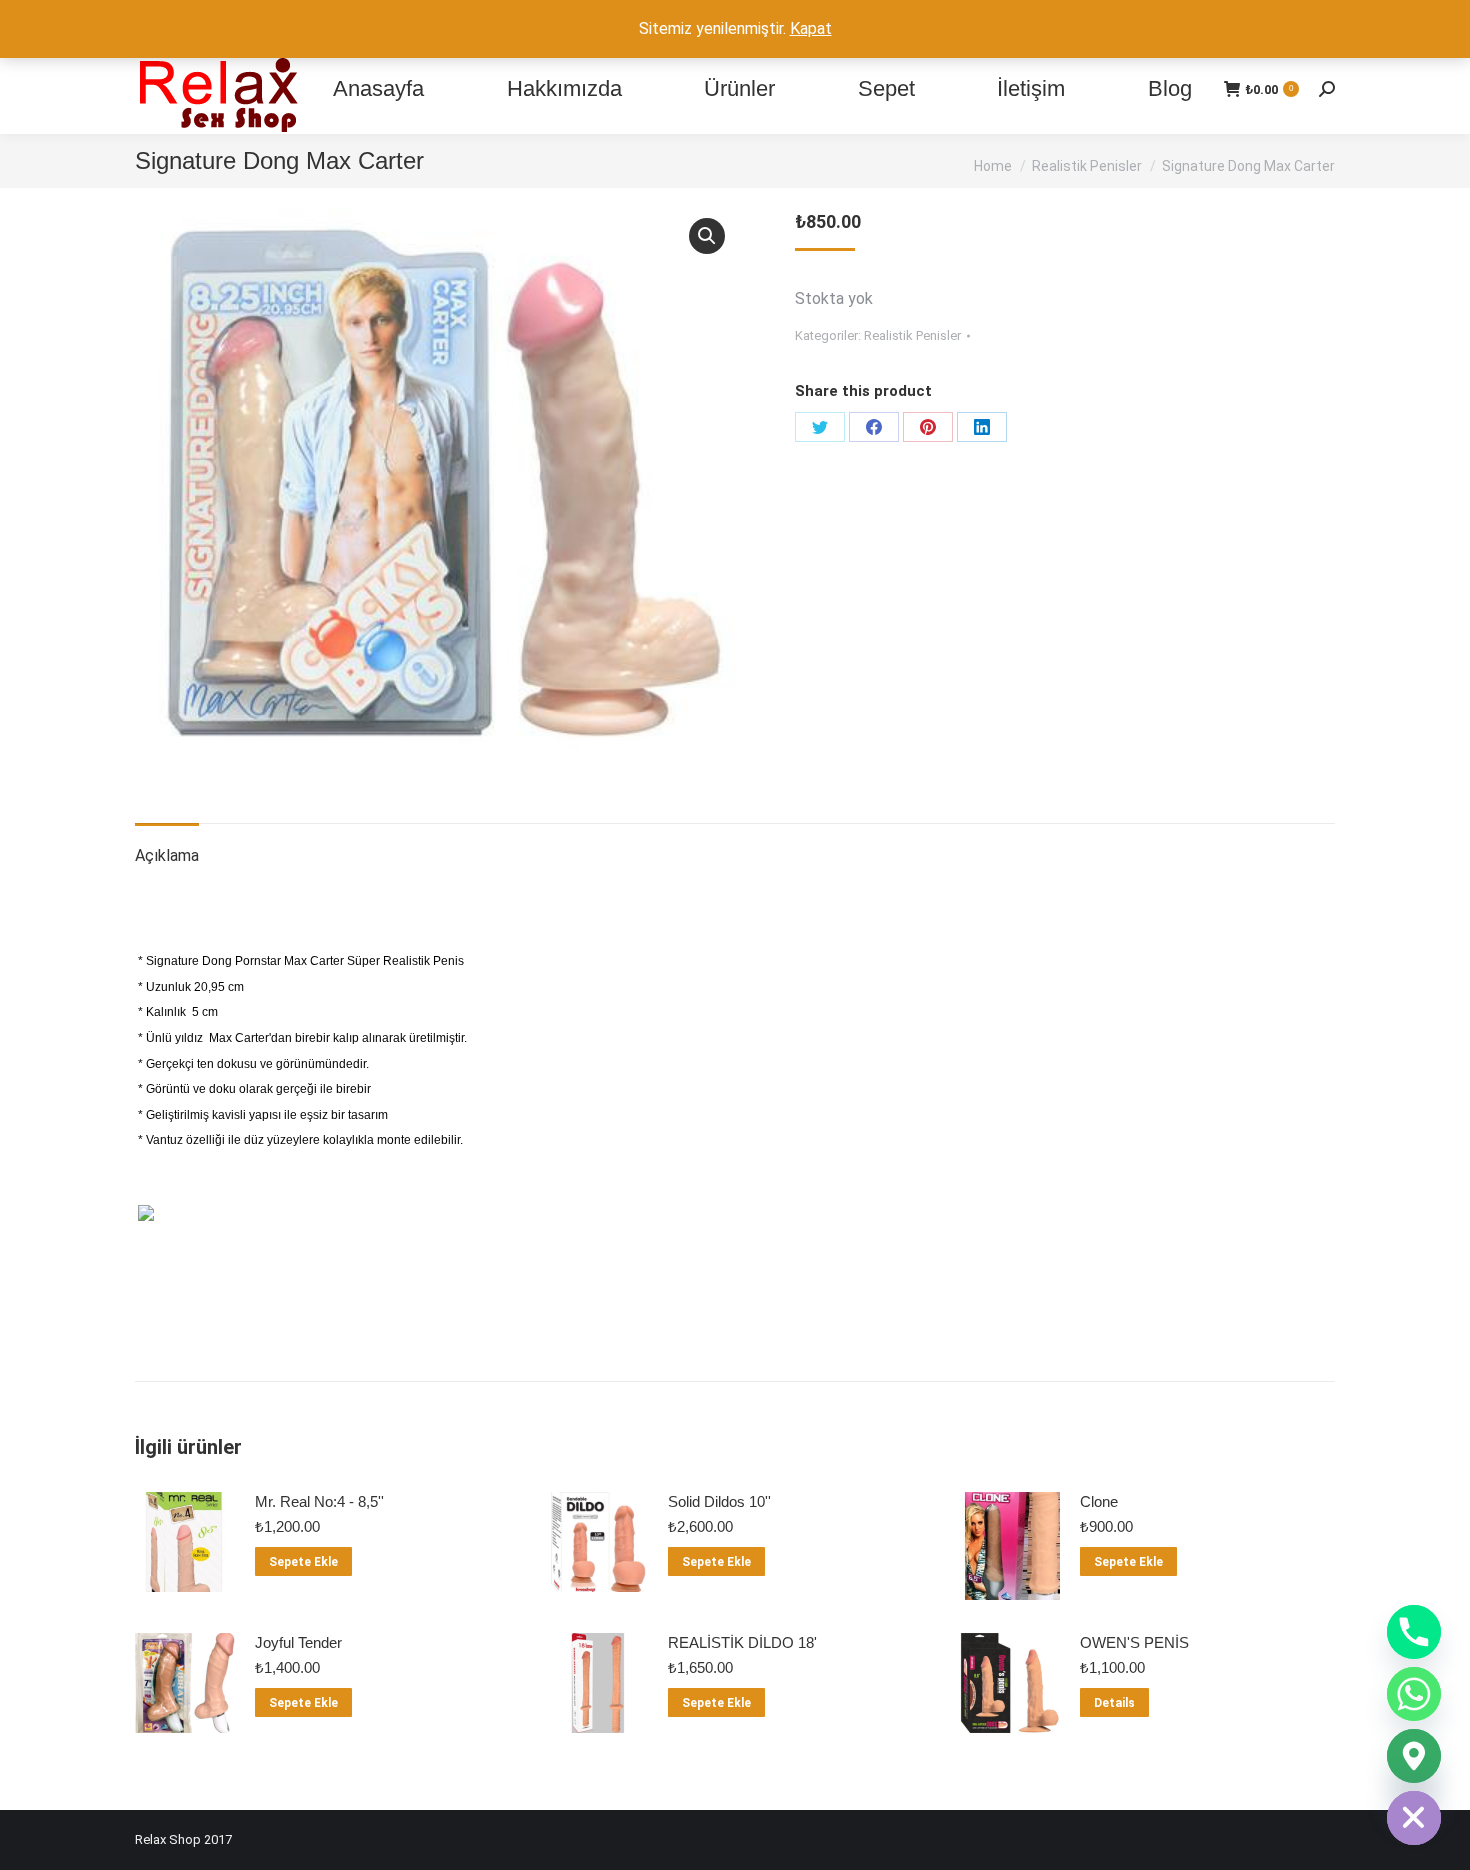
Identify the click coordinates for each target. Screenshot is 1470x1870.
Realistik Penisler (912, 335)
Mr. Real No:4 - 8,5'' (319, 1501)
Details (1114, 1703)
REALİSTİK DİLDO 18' (742, 1642)
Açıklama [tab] (167, 855)
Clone (1099, 1501)
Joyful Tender (298, 1642)
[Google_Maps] (1414, 1756)
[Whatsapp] (1414, 1694)
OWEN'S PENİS (1134, 1642)
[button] (707, 236)
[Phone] (1414, 1632)
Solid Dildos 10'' (719, 1501)
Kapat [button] (811, 28)
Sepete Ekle (303, 1562)
